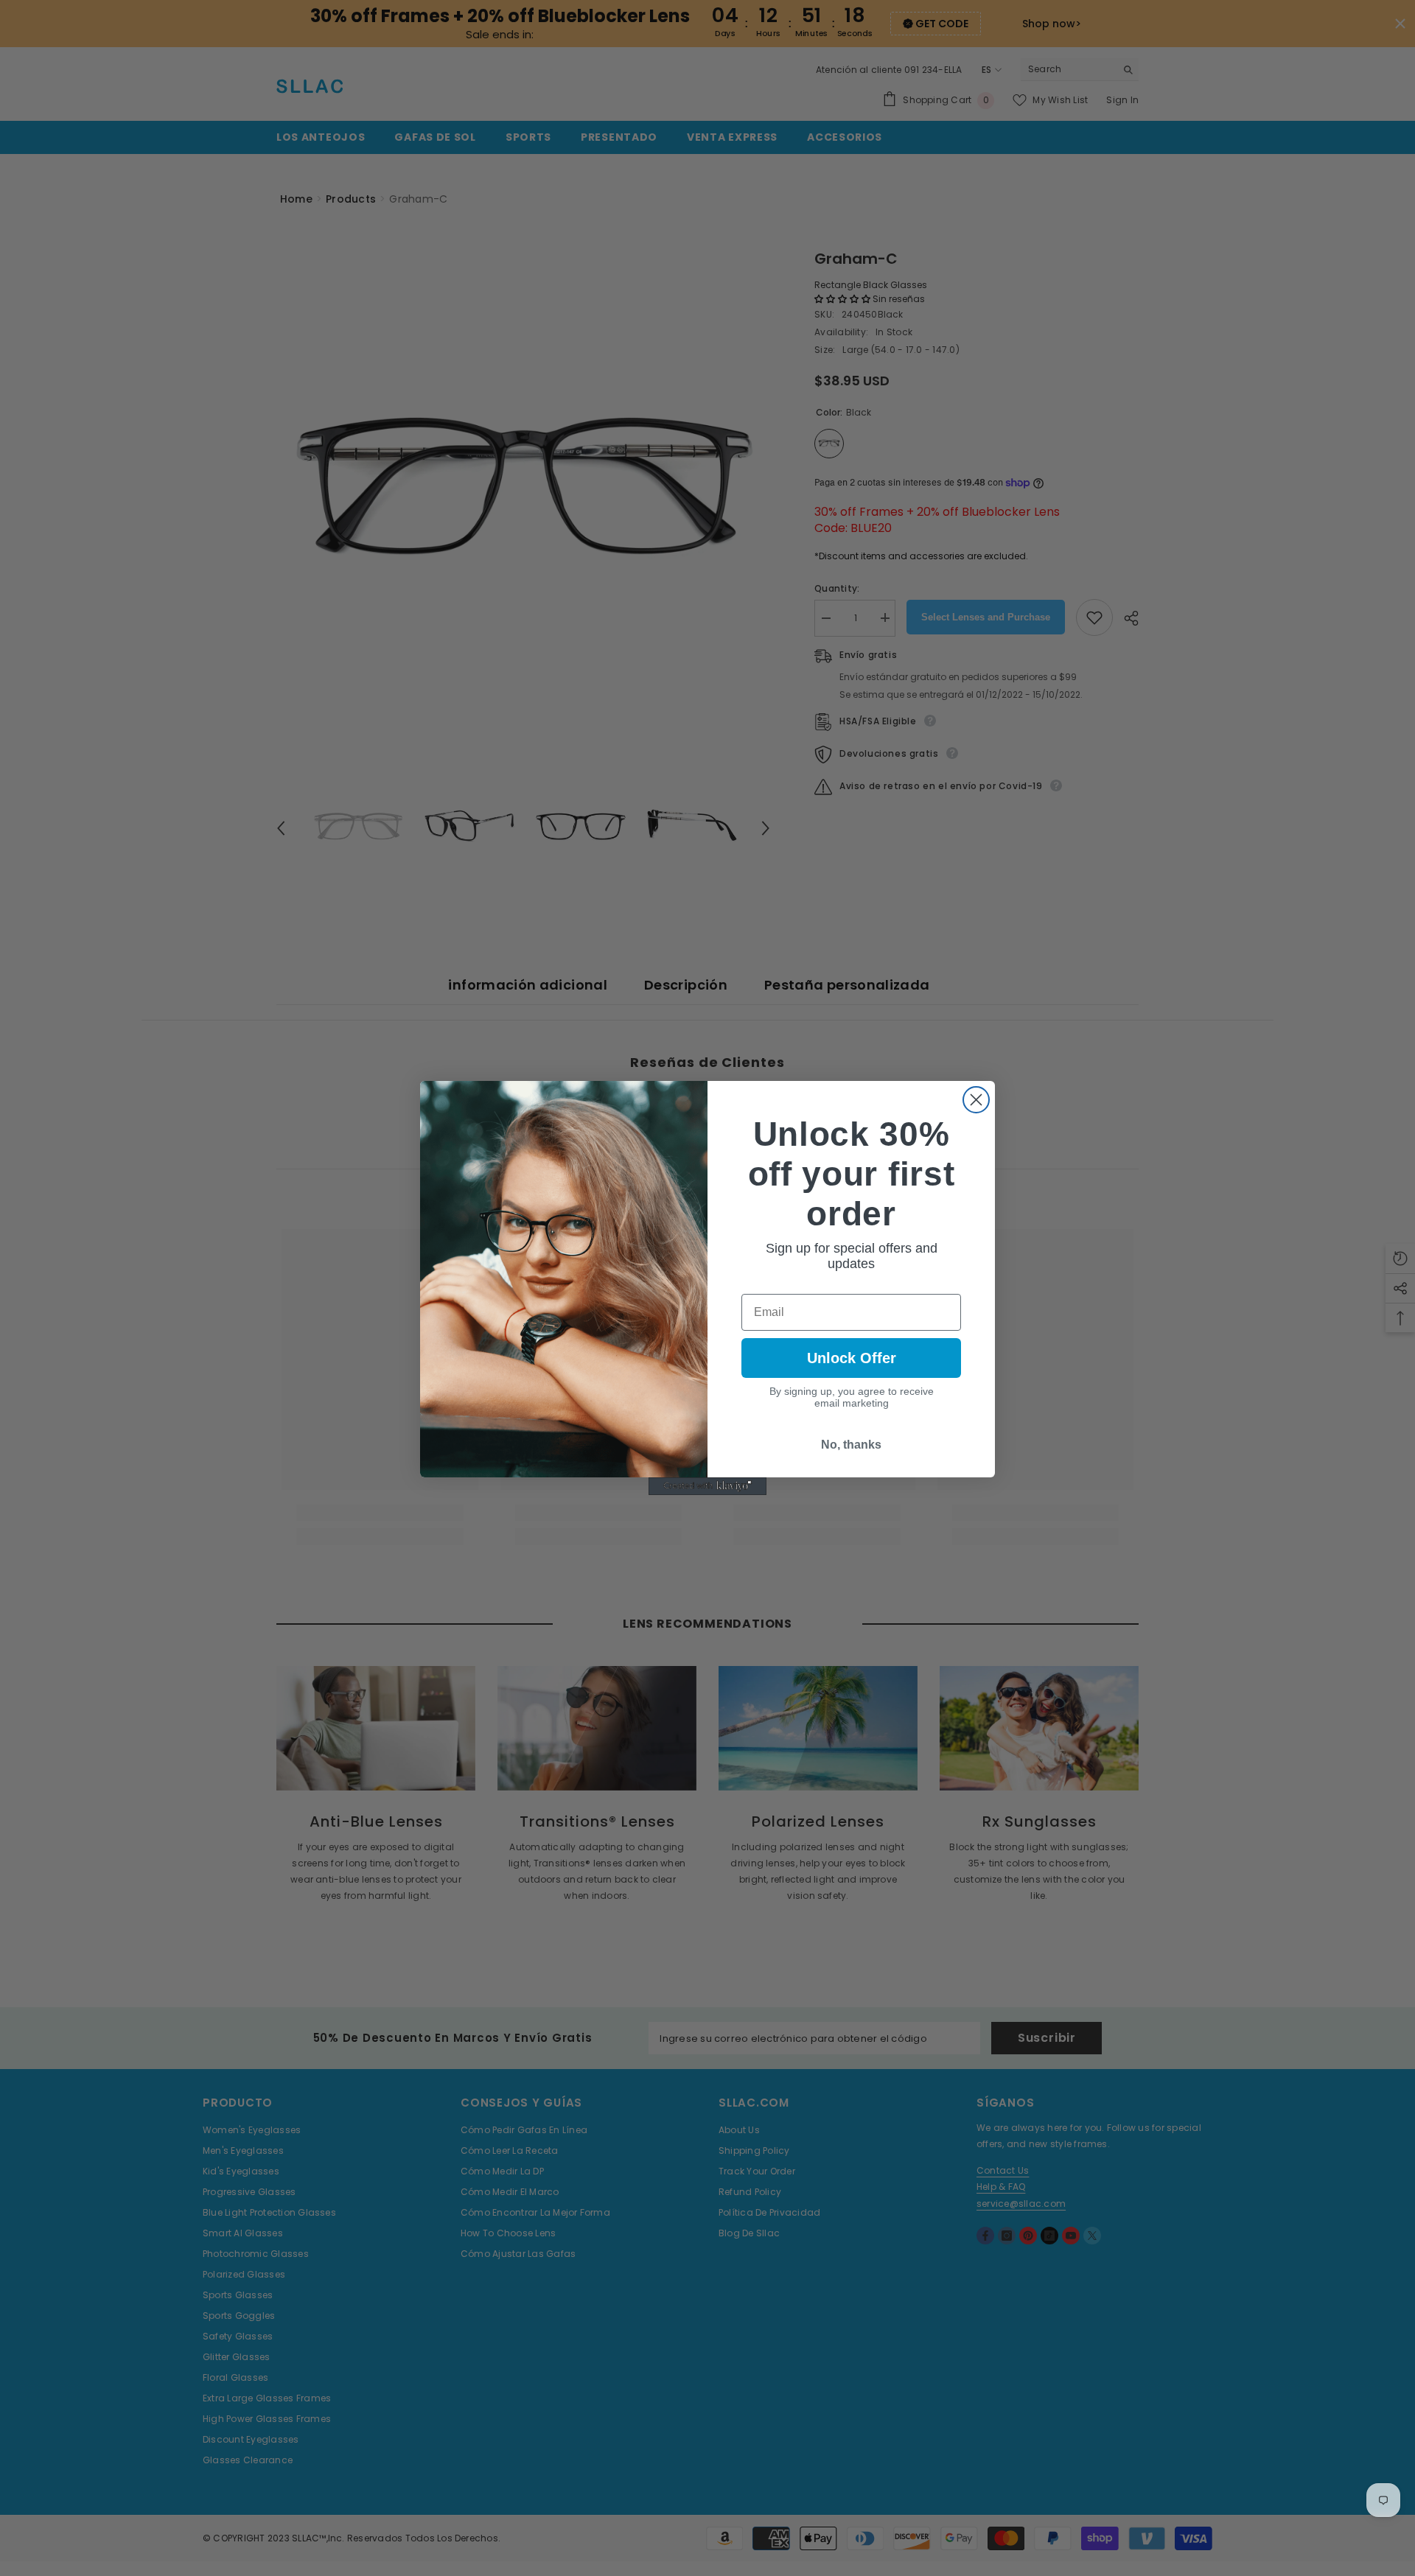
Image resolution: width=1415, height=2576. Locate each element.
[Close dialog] (976, 1100)
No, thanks (851, 1445)
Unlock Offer (852, 1358)
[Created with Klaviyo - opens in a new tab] (707, 1486)
